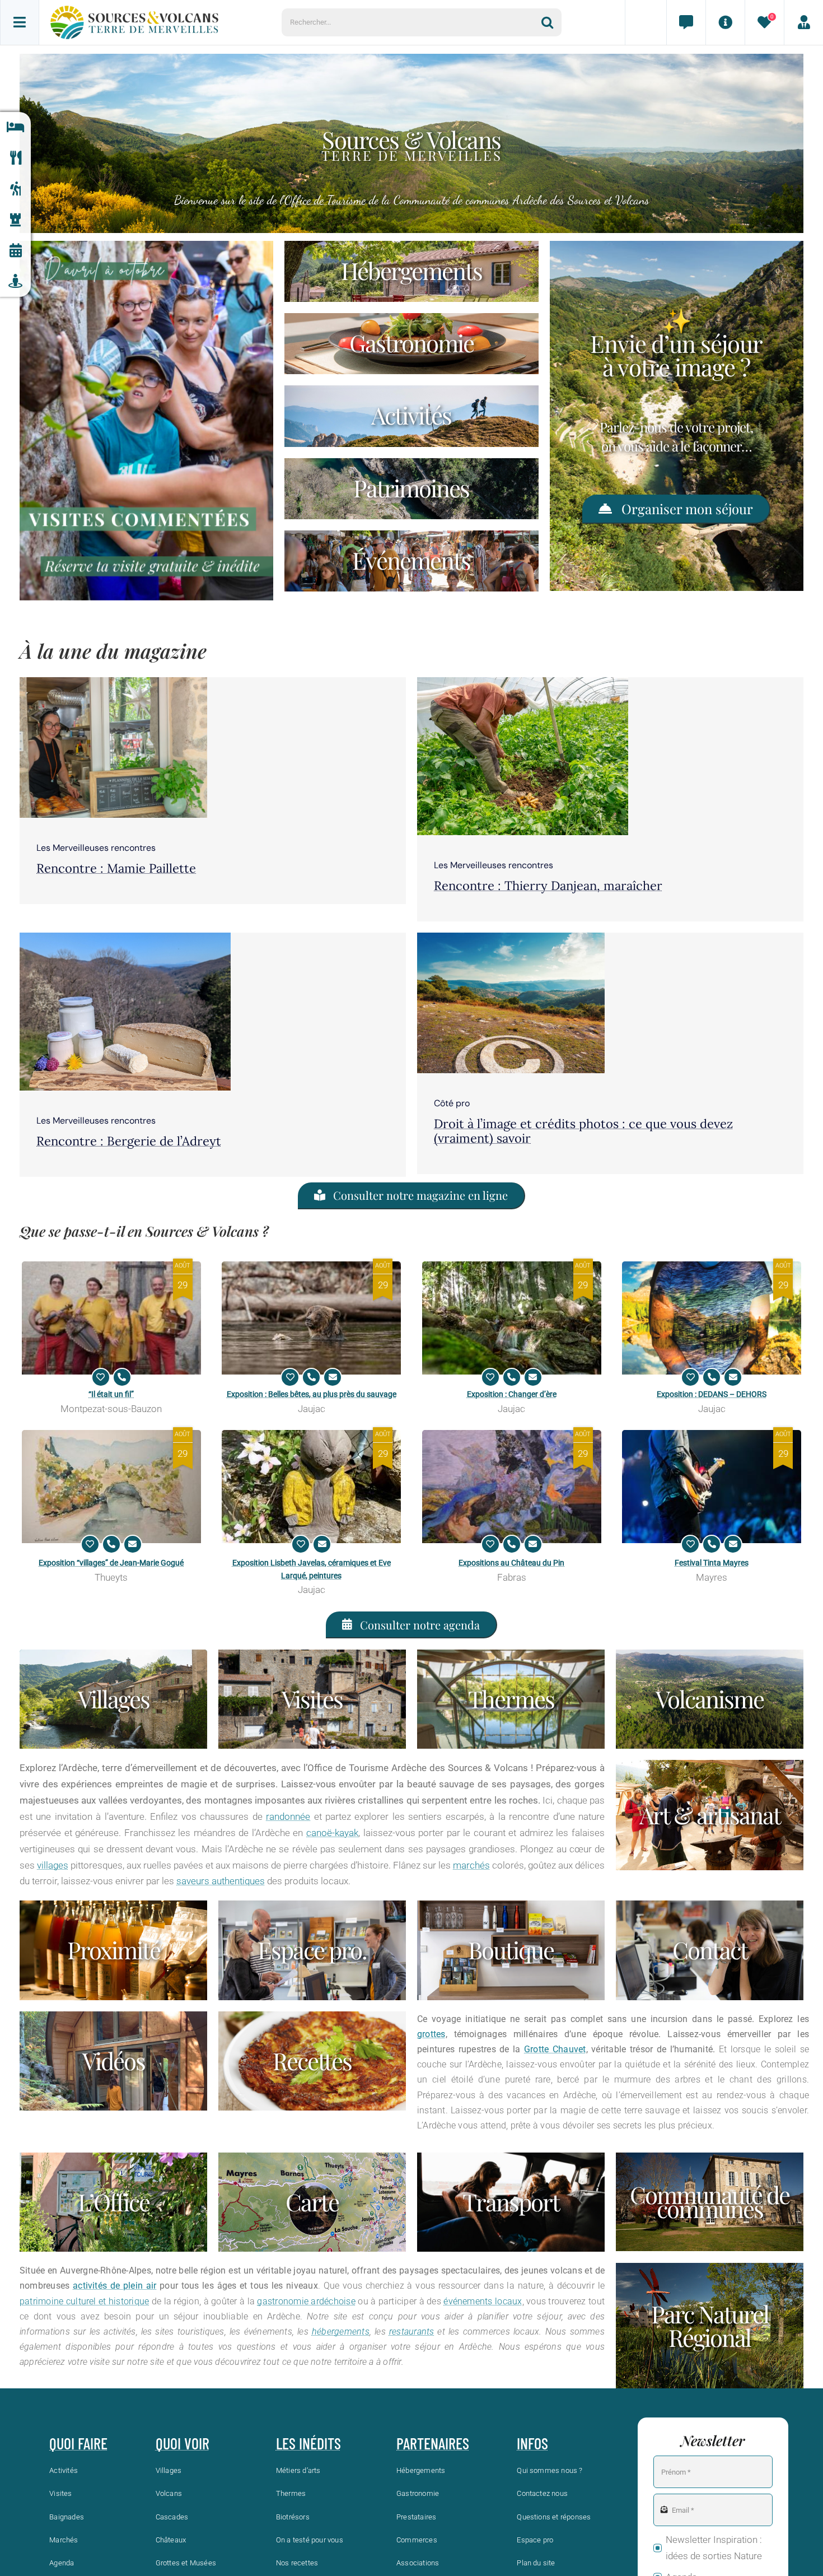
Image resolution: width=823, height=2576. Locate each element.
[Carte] (312, 2202)
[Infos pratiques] (725, 22)
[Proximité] (15, 281)
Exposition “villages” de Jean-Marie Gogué (111, 1563)
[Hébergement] (411, 271)
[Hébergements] (15, 127)
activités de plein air (114, 2286)
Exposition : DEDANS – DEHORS (712, 1394)
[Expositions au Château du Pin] (512, 1487)
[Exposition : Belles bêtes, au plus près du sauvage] (311, 1318)
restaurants (412, 2332)
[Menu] (20, 22)
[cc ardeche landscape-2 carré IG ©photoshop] (511, 937)
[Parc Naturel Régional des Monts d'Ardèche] (710, 2326)
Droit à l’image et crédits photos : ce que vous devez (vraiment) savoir (583, 1131)
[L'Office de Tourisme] (113, 2202)
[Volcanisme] (710, 1699)
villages (53, 1865)
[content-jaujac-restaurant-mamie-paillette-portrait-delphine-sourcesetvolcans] (113, 682)
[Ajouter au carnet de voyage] (101, 1377)
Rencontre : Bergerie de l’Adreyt (129, 1141)
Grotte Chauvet (555, 2049)
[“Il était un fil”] (111, 1318)
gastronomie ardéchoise (306, 2301)
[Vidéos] (113, 2061)
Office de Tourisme (325, 200)
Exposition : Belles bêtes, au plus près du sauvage (312, 1394)
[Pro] (312, 1950)
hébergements (341, 2332)
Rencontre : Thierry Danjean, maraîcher (548, 886)
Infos (532, 2443)
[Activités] (15, 189)
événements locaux (483, 2301)
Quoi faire (78, 2443)
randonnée (288, 1816)
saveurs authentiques (221, 1881)
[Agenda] (15, 251)
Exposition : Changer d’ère (512, 1394)
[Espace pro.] (803, 22)
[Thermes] (511, 1699)
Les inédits (308, 2443)
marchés (471, 1865)
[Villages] (113, 1699)
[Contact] (686, 22)
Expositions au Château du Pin (511, 1563)
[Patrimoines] (411, 489)
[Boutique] (511, 1950)
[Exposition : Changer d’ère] (512, 1318)
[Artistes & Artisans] (710, 1815)
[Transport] (511, 2202)
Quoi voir (183, 2443)
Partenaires (433, 2443)
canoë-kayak (332, 1833)
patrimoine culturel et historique (84, 2301)
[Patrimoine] (15, 220)
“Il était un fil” (111, 1394)
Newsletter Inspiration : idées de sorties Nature (714, 2548)
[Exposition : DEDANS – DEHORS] (712, 1318)
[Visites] (312, 1699)
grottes (431, 2034)
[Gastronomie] (15, 158)
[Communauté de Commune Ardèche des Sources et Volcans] (710, 2202)
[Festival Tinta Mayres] (712, 1487)
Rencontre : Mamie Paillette (116, 868)
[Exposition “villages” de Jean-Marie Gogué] (111, 1487)
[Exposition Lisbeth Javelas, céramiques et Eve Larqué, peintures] (311, 1487)
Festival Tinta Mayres (712, 1563)
